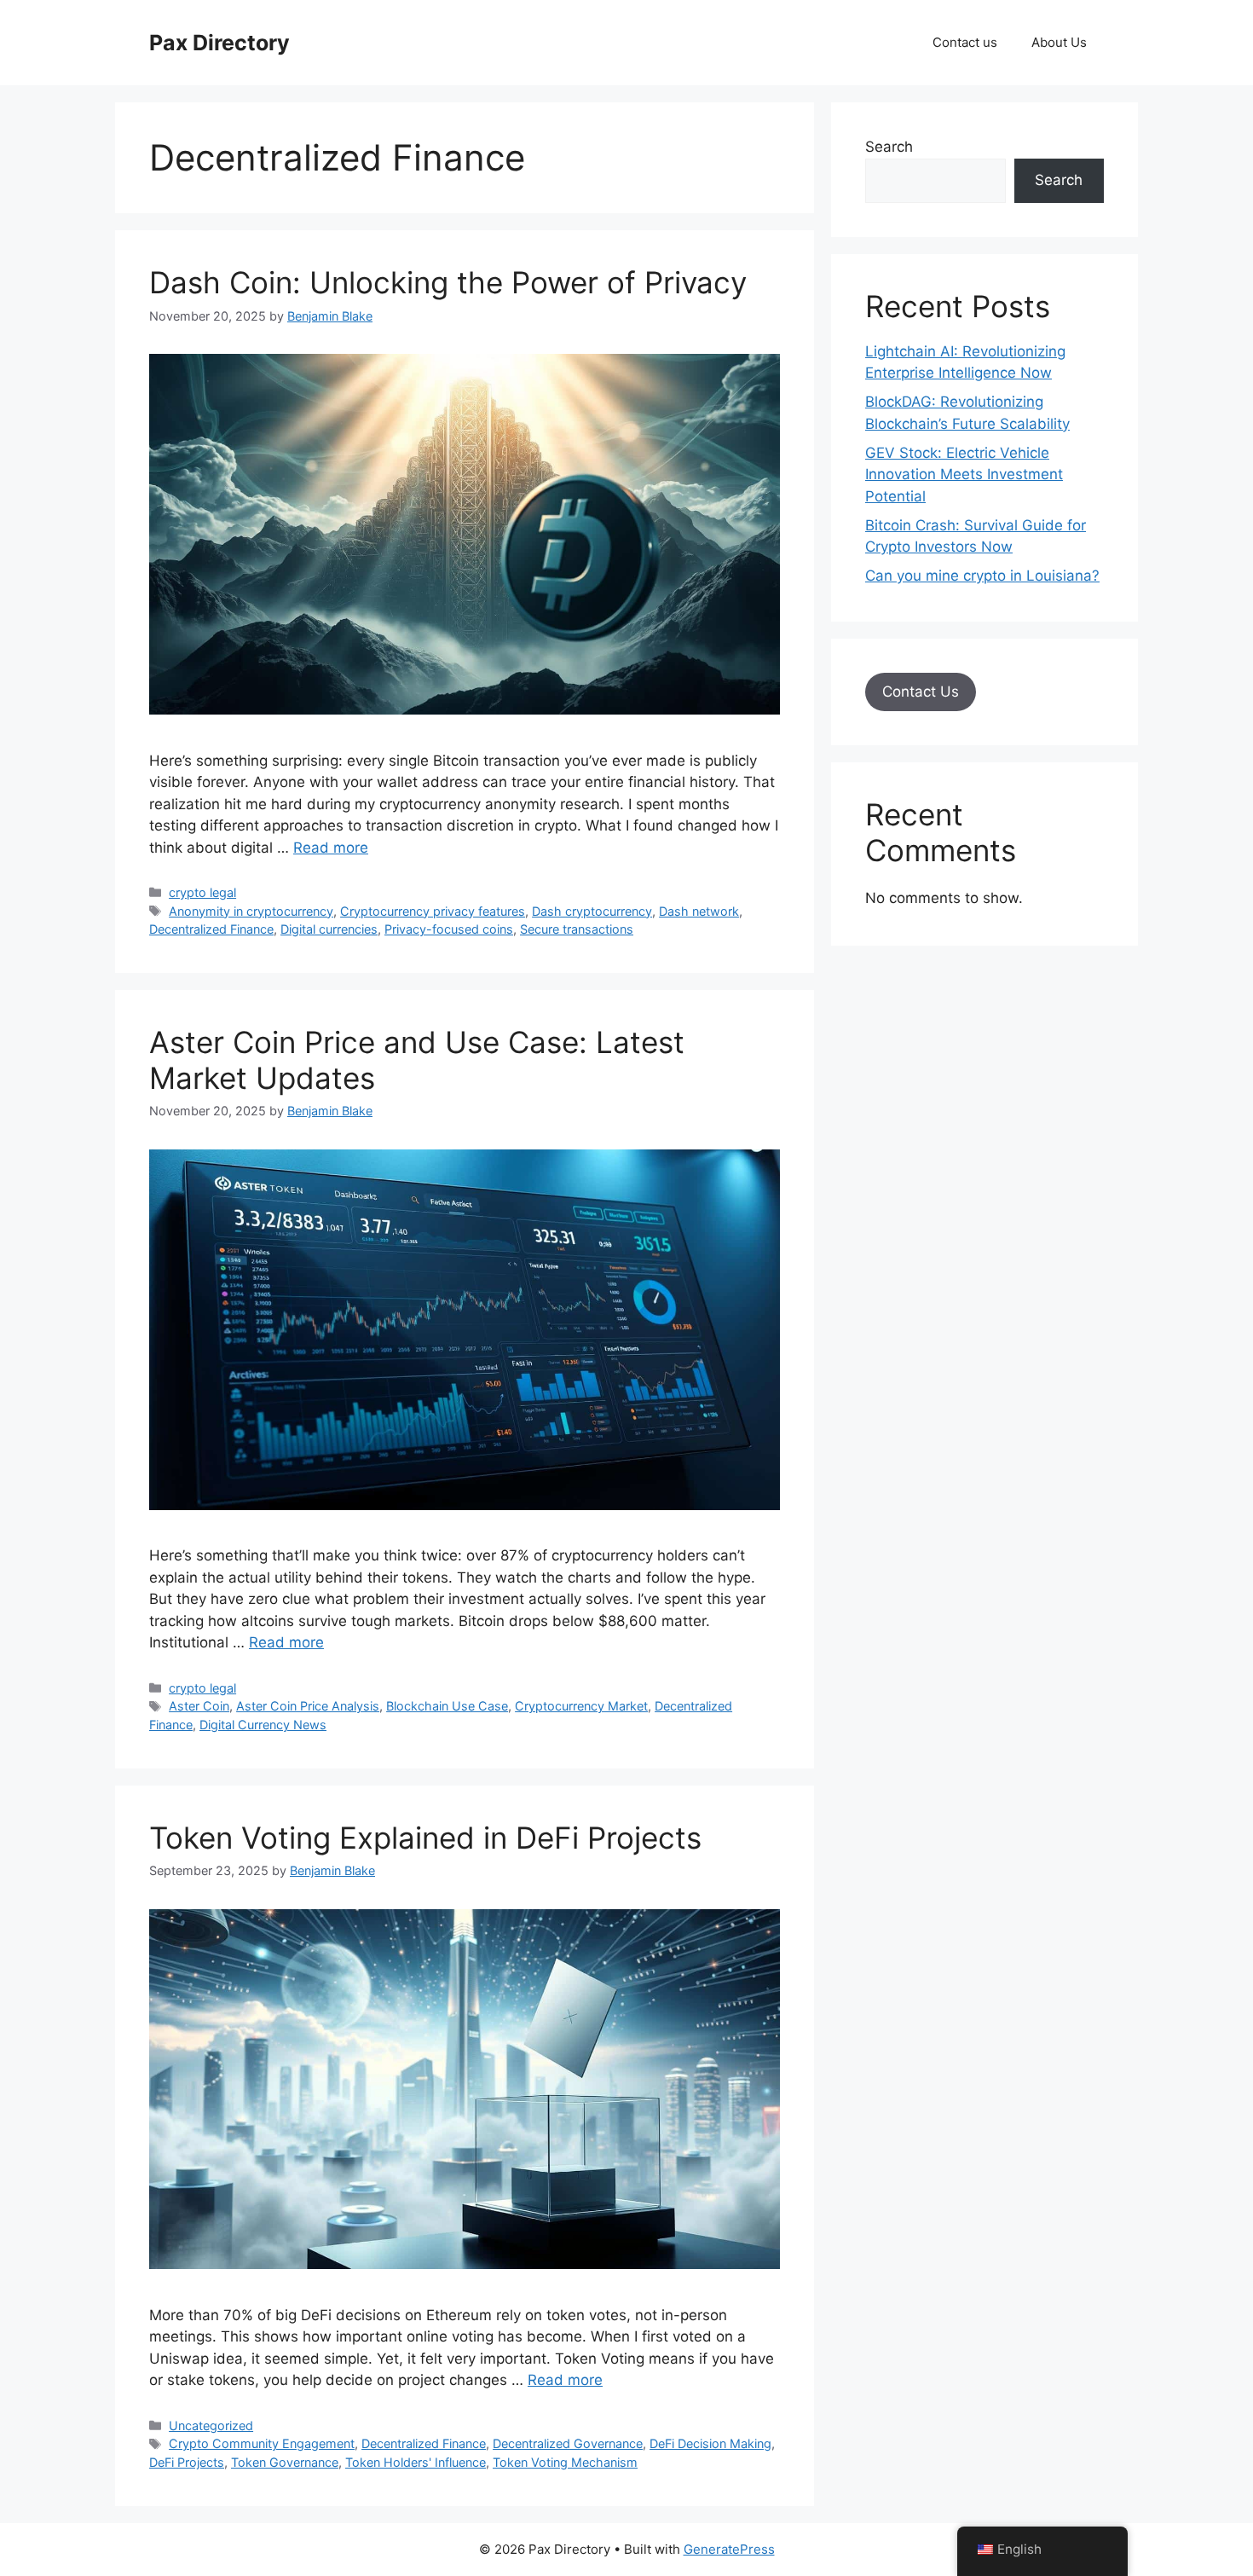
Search (889, 147)
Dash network (699, 911)
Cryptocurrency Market (581, 1706)
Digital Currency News (263, 1725)
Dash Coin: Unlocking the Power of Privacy (448, 282)
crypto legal (202, 892)
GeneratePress (729, 2549)
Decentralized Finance (211, 929)
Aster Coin (199, 1706)
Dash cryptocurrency (592, 911)
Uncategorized (211, 2425)
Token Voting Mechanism (565, 2462)
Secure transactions (577, 929)
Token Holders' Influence (416, 2462)
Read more (331, 848)
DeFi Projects (187, 2462)
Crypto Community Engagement (262, 2443)
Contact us (965, 42)
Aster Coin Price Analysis (308, 1706)
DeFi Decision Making (710, 2443)
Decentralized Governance (568, 2443)
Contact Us (921, 692)
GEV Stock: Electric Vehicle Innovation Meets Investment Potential (964, 475)
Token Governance (285, 2462)
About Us (1059, 42)
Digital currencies (329, 929)
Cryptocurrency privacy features (433, 911)
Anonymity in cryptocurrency (251, 911)
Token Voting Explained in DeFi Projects (425, 1838)
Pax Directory (219, 43)
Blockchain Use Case (447, 1706)
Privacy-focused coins (449, 929)
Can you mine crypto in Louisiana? (982, 576)
